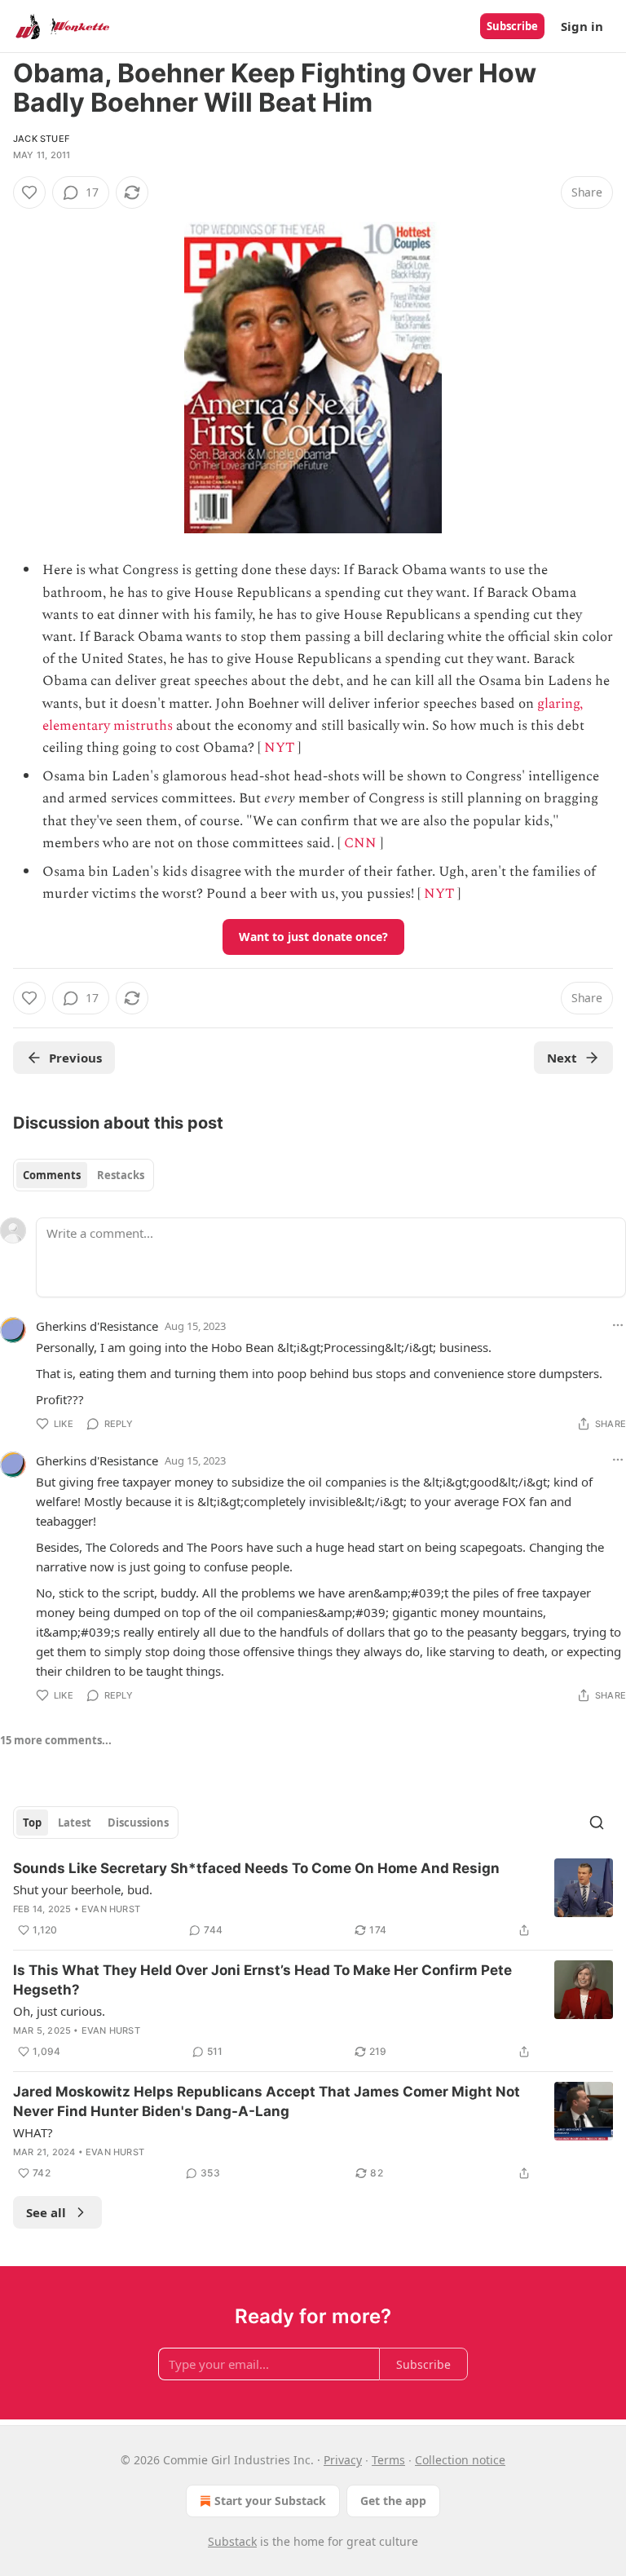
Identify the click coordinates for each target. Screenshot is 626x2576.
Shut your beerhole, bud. (83, 1889)
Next (562, 1058)
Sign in (582, 26)
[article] (313, 1899)
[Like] (29, 192)
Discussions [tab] (138, 1823)
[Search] (597, 1823)
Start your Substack (270, 2501)
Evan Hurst (111, 1909)
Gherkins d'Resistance (97, 1326)
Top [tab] (32, 1823)
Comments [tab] (52, 1175)
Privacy (343, 2460)
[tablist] (84, 1175)
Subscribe (512, 26)
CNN (360, 843)
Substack (232, 2541)
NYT (279, 748)
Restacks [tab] (121, 1175)
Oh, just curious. (59, 2011)
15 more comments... (56, 1740)
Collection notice (460, 2460)
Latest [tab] (75, 1823)
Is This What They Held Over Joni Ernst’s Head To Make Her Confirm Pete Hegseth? (262, 1980)
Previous (75, 1058)
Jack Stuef (41, 139)
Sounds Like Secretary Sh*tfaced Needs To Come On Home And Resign (256, 1868)
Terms (388, 2460)
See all (46, 2212)
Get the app (393, 2501)
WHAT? (33, 2132)
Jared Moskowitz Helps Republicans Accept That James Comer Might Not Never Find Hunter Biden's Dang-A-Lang (267, 2101)
